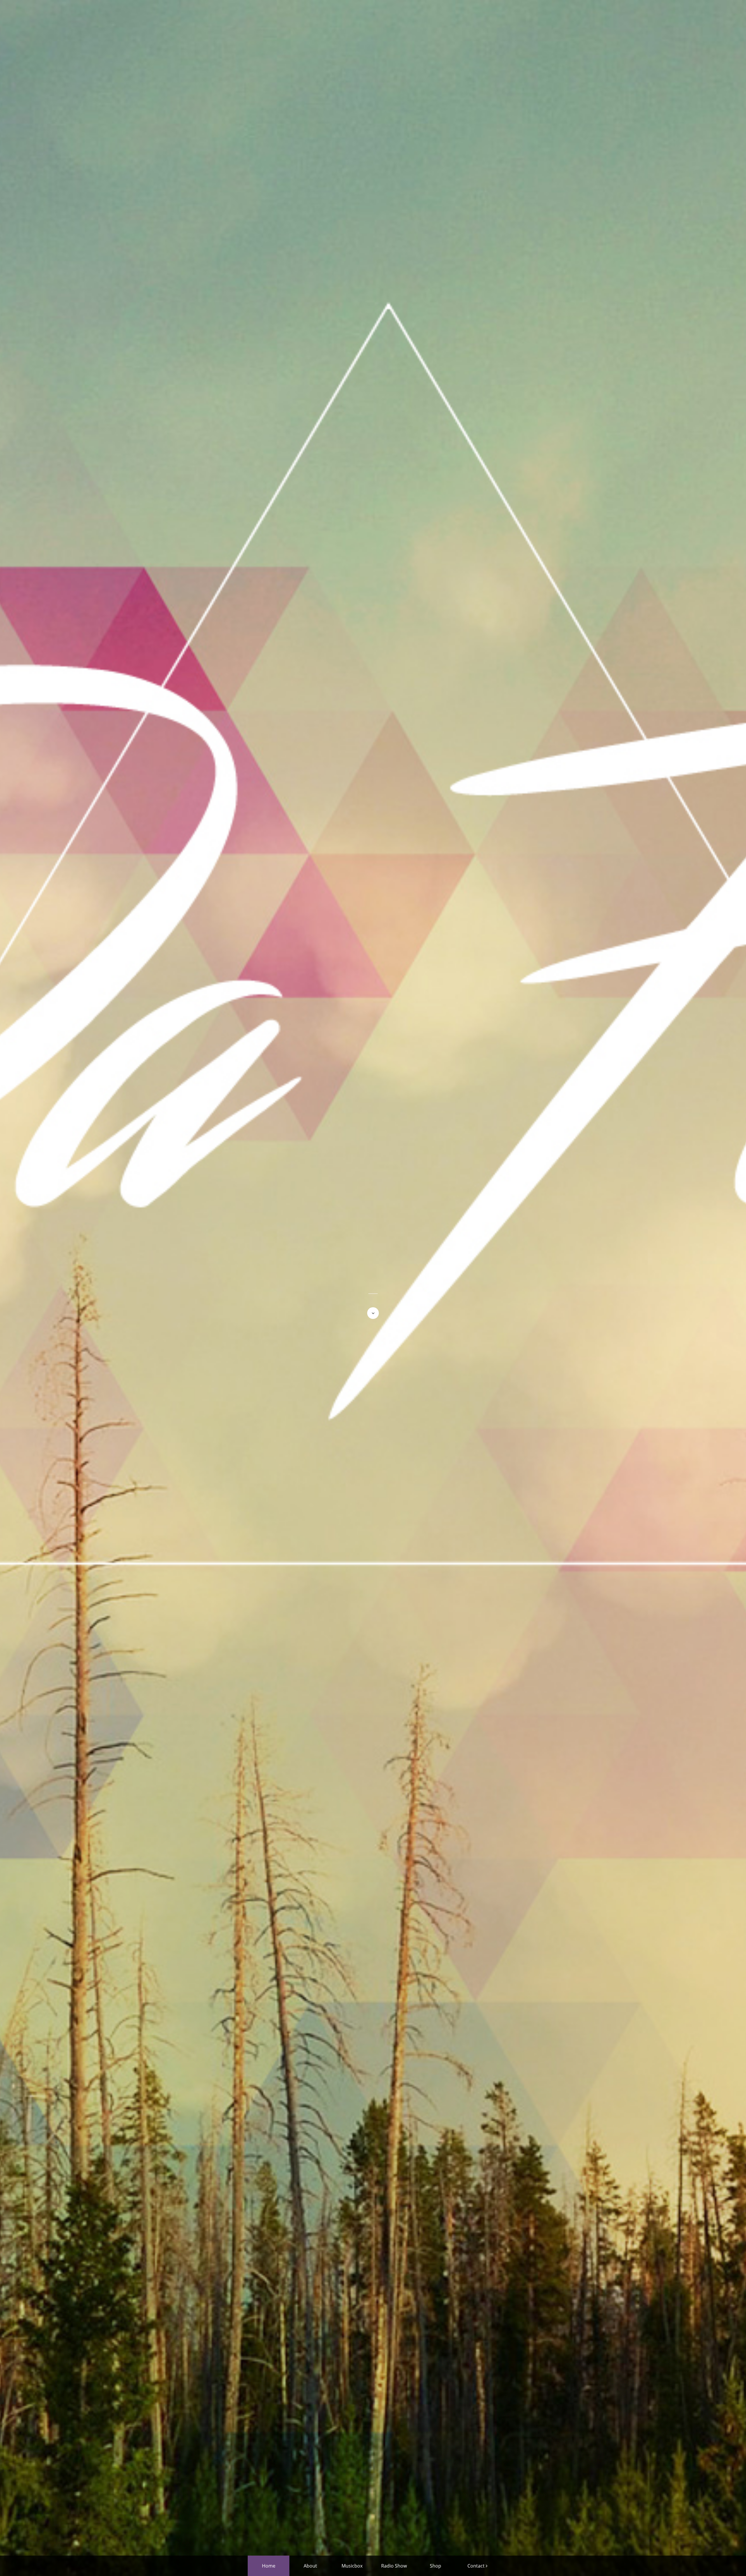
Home (269, 2566)
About (310, 2566)
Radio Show (394, 2566)
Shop (436, 2566)
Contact (476, 2566)
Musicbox (352, 2566)
